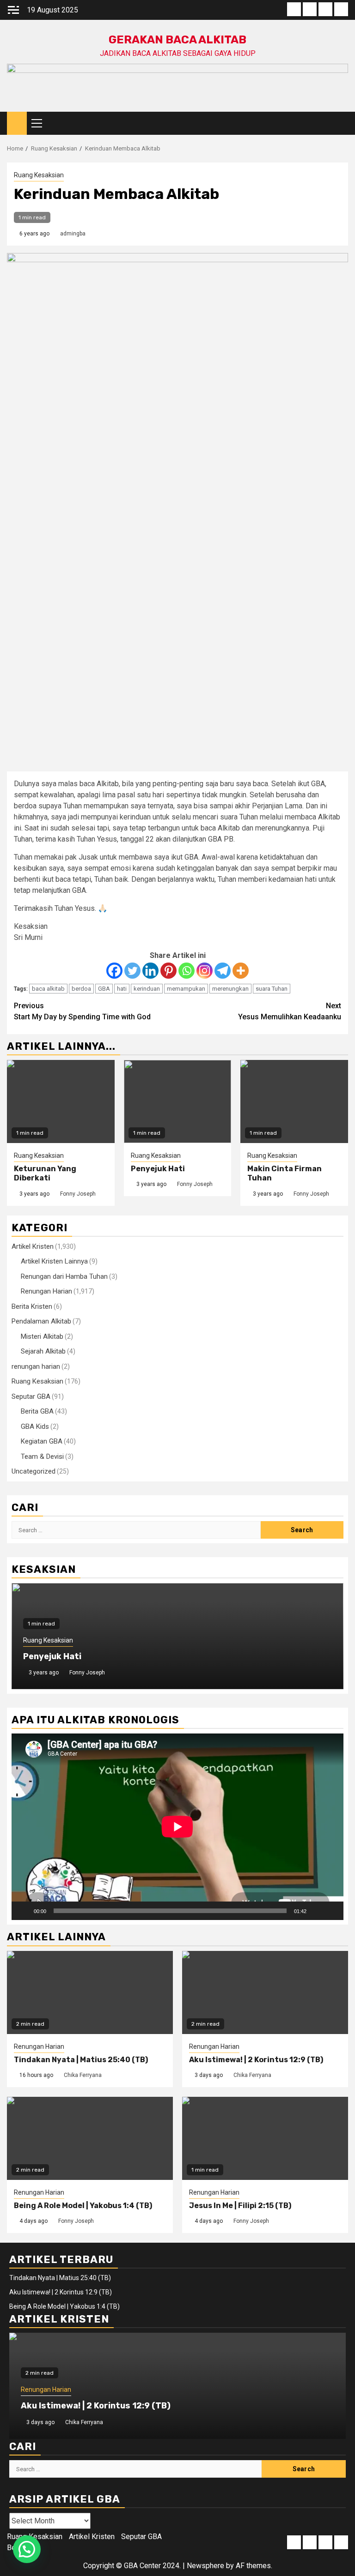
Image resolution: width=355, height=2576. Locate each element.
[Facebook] (114, 971)
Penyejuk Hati (158, 1169)
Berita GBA (37, 1411)
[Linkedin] (150, 971)
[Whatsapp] (187, 971)
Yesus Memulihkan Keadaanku (290, 1011)
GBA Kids (35, 1426)
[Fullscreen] (331, 1911)
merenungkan (230, 989)
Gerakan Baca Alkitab (177, 40)
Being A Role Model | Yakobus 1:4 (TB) (83, 2206)
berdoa (81, 989)
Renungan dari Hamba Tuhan (64, 1276)
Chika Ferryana (83, 2075)
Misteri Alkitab (42, 1336)
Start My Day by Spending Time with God (82, 1011)
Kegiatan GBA (42, 1441)
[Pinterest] (168, 971)
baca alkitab (48, 989)
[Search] (341, 123)
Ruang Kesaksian (39, 175)
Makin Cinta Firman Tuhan (77, 1656)
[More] (241, 971)
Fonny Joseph (78, 1194)
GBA (104, 989)
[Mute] (317, 1911)
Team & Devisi (42, 1457)
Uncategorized (34, 1471)
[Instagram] (205, 971)
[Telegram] (223, 971)
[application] (177, 1827)
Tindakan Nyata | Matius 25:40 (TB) (81, 2060)
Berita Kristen (32, 1306)
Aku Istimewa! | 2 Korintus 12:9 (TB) (256, 2060)
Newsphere (205, 2566)
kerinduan (147, 989)
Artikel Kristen (33, 1246)
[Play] (24, 1911)
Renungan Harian (46, 1291)
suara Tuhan (272, 989)
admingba (73, 234)
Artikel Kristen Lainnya (54, 1261)
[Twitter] (132, 971)
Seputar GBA (31, 1396)
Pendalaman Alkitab (41, 1321)
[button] (27, 2549)
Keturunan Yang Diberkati (45, 1174)
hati (122, 989)
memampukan (186, 989)
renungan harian (36, 1366)
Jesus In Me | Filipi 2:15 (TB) (240, 2206)
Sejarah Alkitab (43, 1351)
